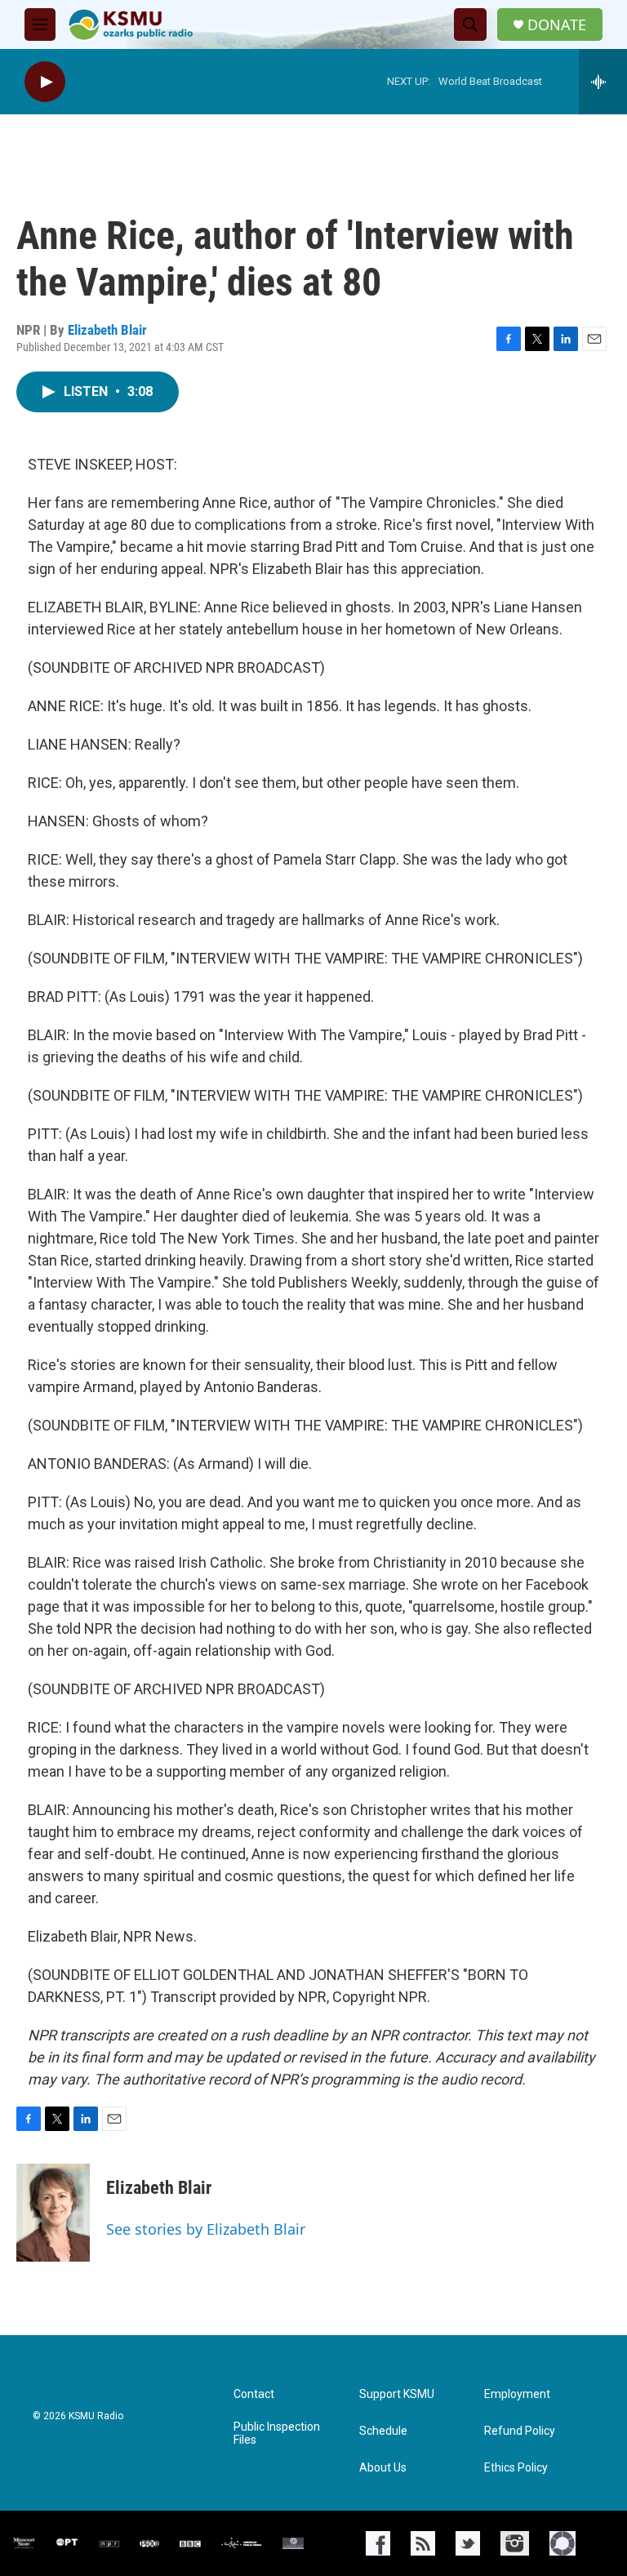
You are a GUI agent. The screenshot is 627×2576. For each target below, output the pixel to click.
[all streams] (603, 82)
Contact (254, 2394)
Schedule (383, 2431)
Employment (517, 2394)
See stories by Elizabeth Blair (206, 2229)
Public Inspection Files (277, 2434)
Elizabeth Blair (107, 330)
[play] (45, 82)
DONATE (557, 25)
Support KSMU (397, 2394)
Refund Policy (520, 2431)
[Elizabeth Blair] (53, 2213)
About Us (383, 2468)
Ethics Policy (516, 2468)
